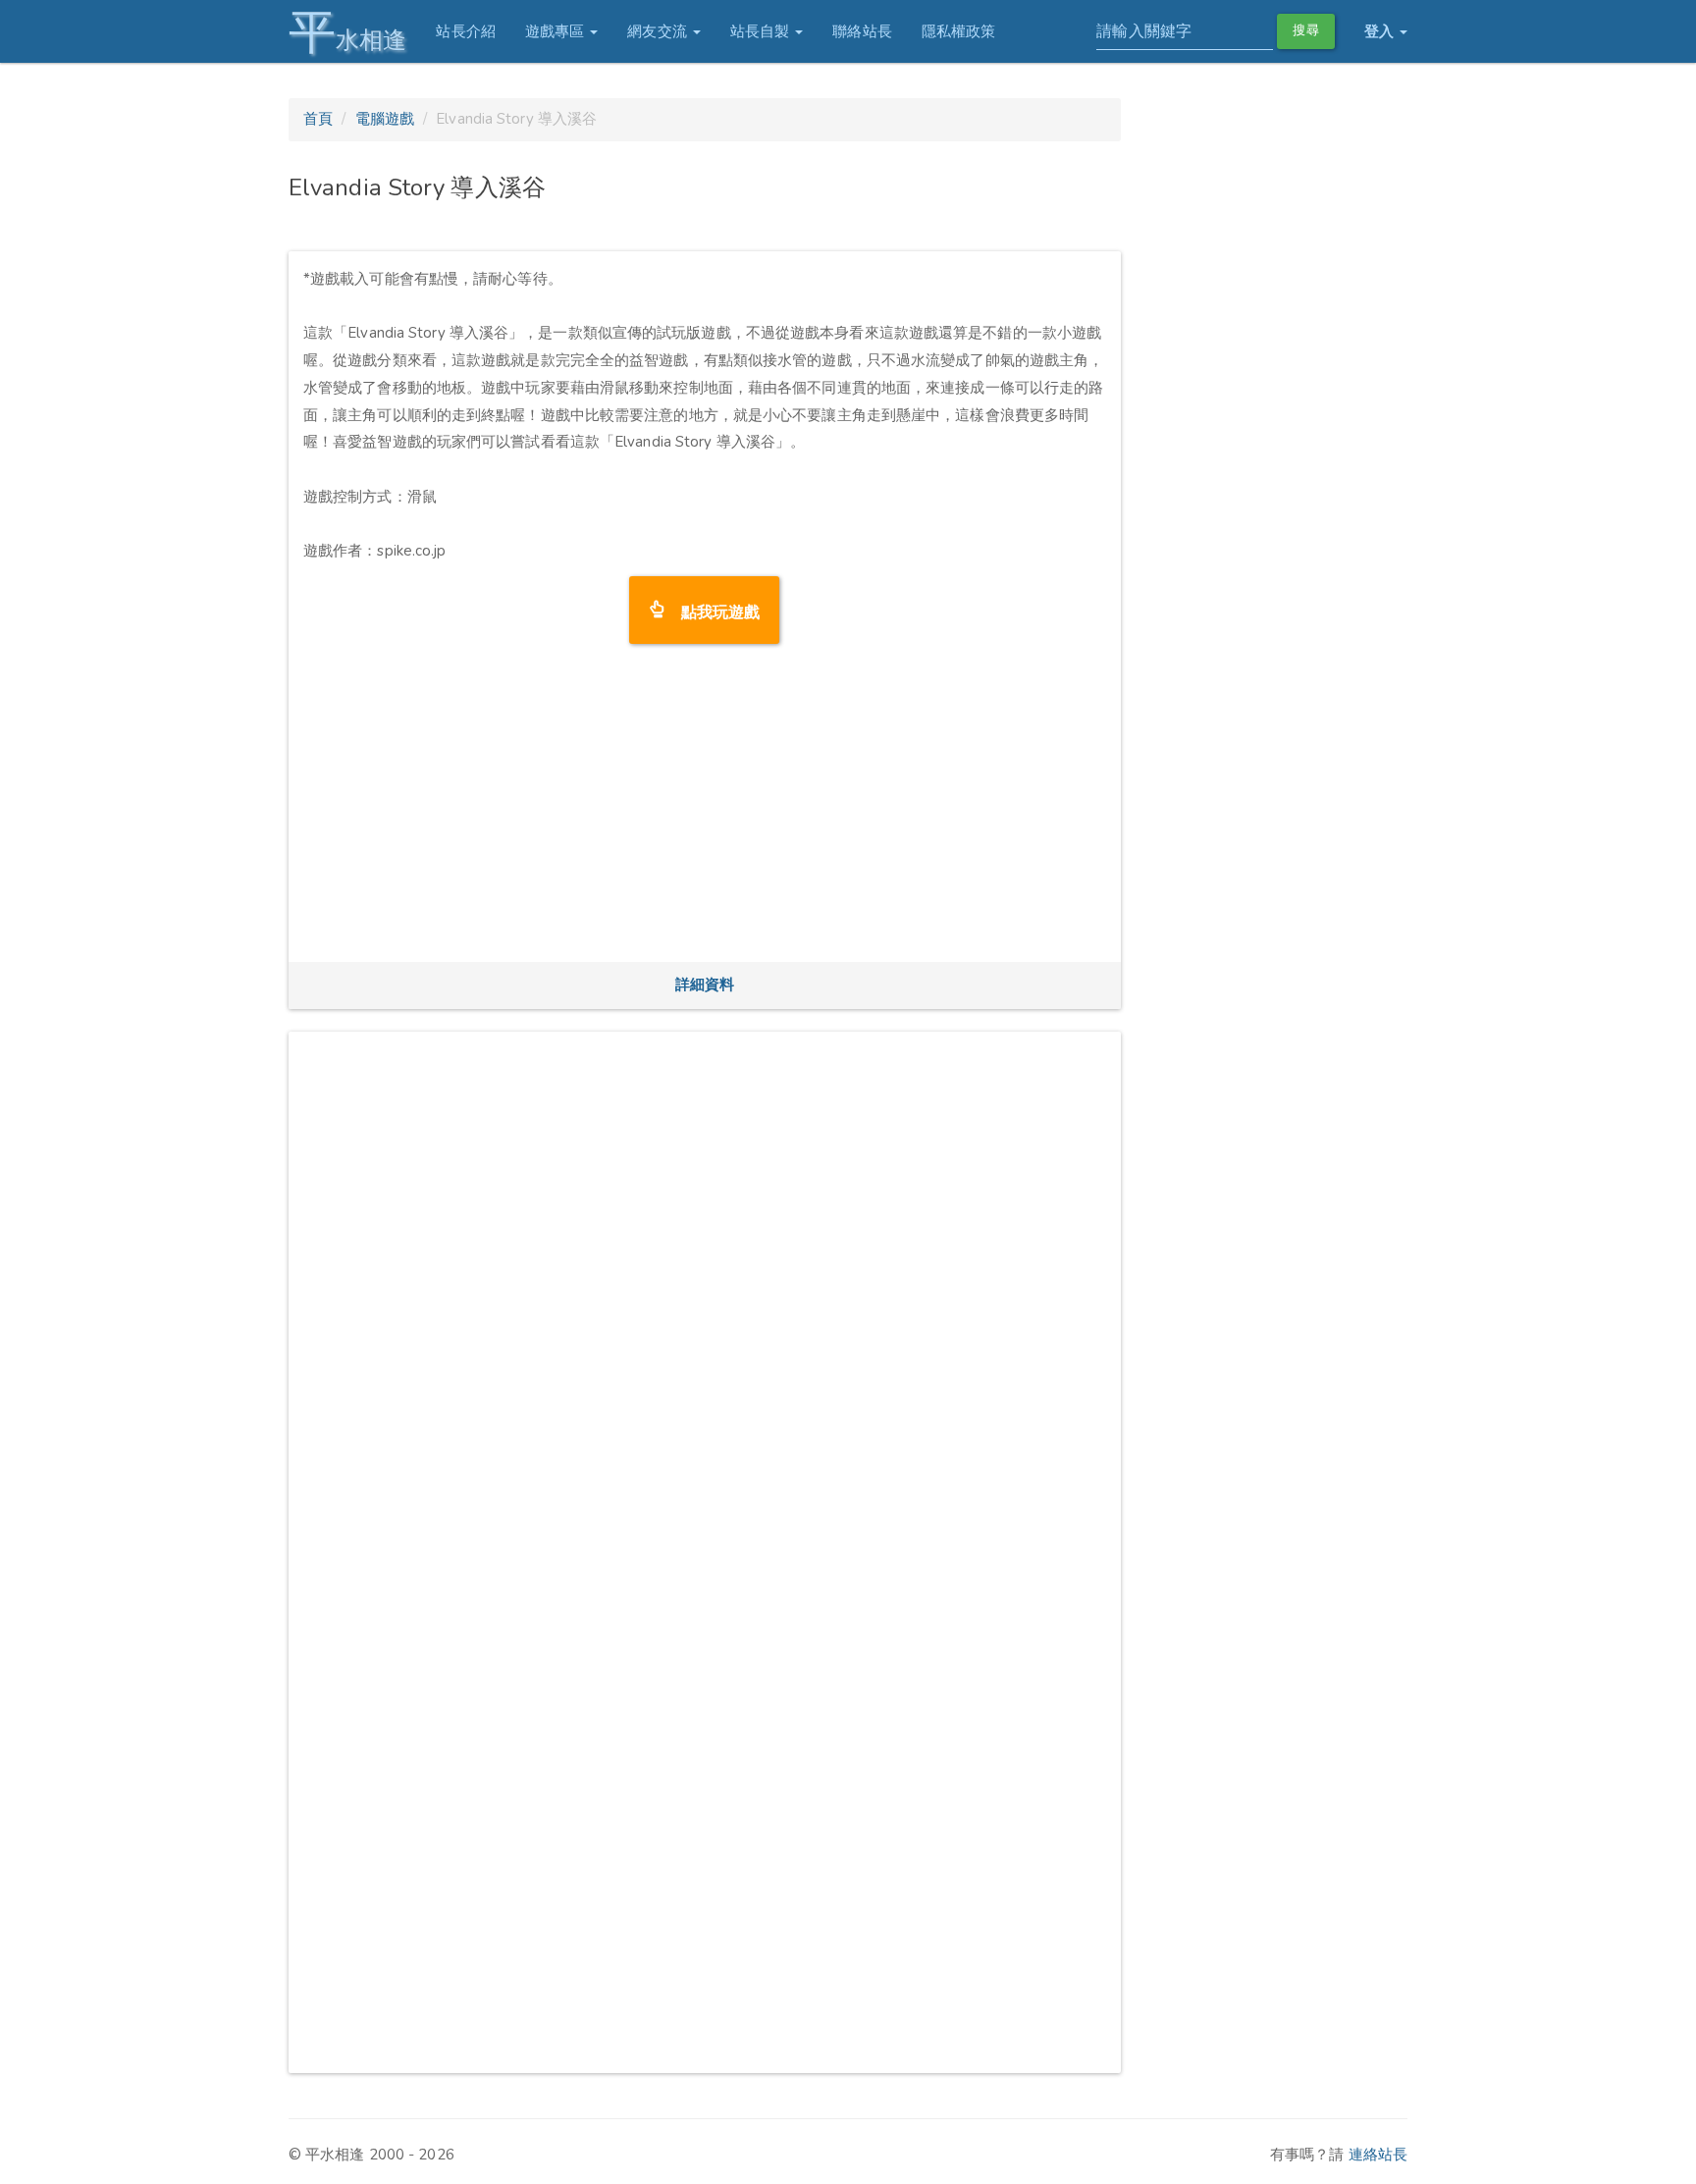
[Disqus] (705, 1292)
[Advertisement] (705, 810)
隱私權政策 (959, 31)
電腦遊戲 (385, 119)
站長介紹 (465, 31)
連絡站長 (1378, 2155)
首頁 (318, 119)
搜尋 (1305, 30)
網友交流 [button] (659, 31)
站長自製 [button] (762, 31)
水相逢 (347, 32)
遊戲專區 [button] (557, 31)
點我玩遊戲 (713, 610)
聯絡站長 (862, 31)
